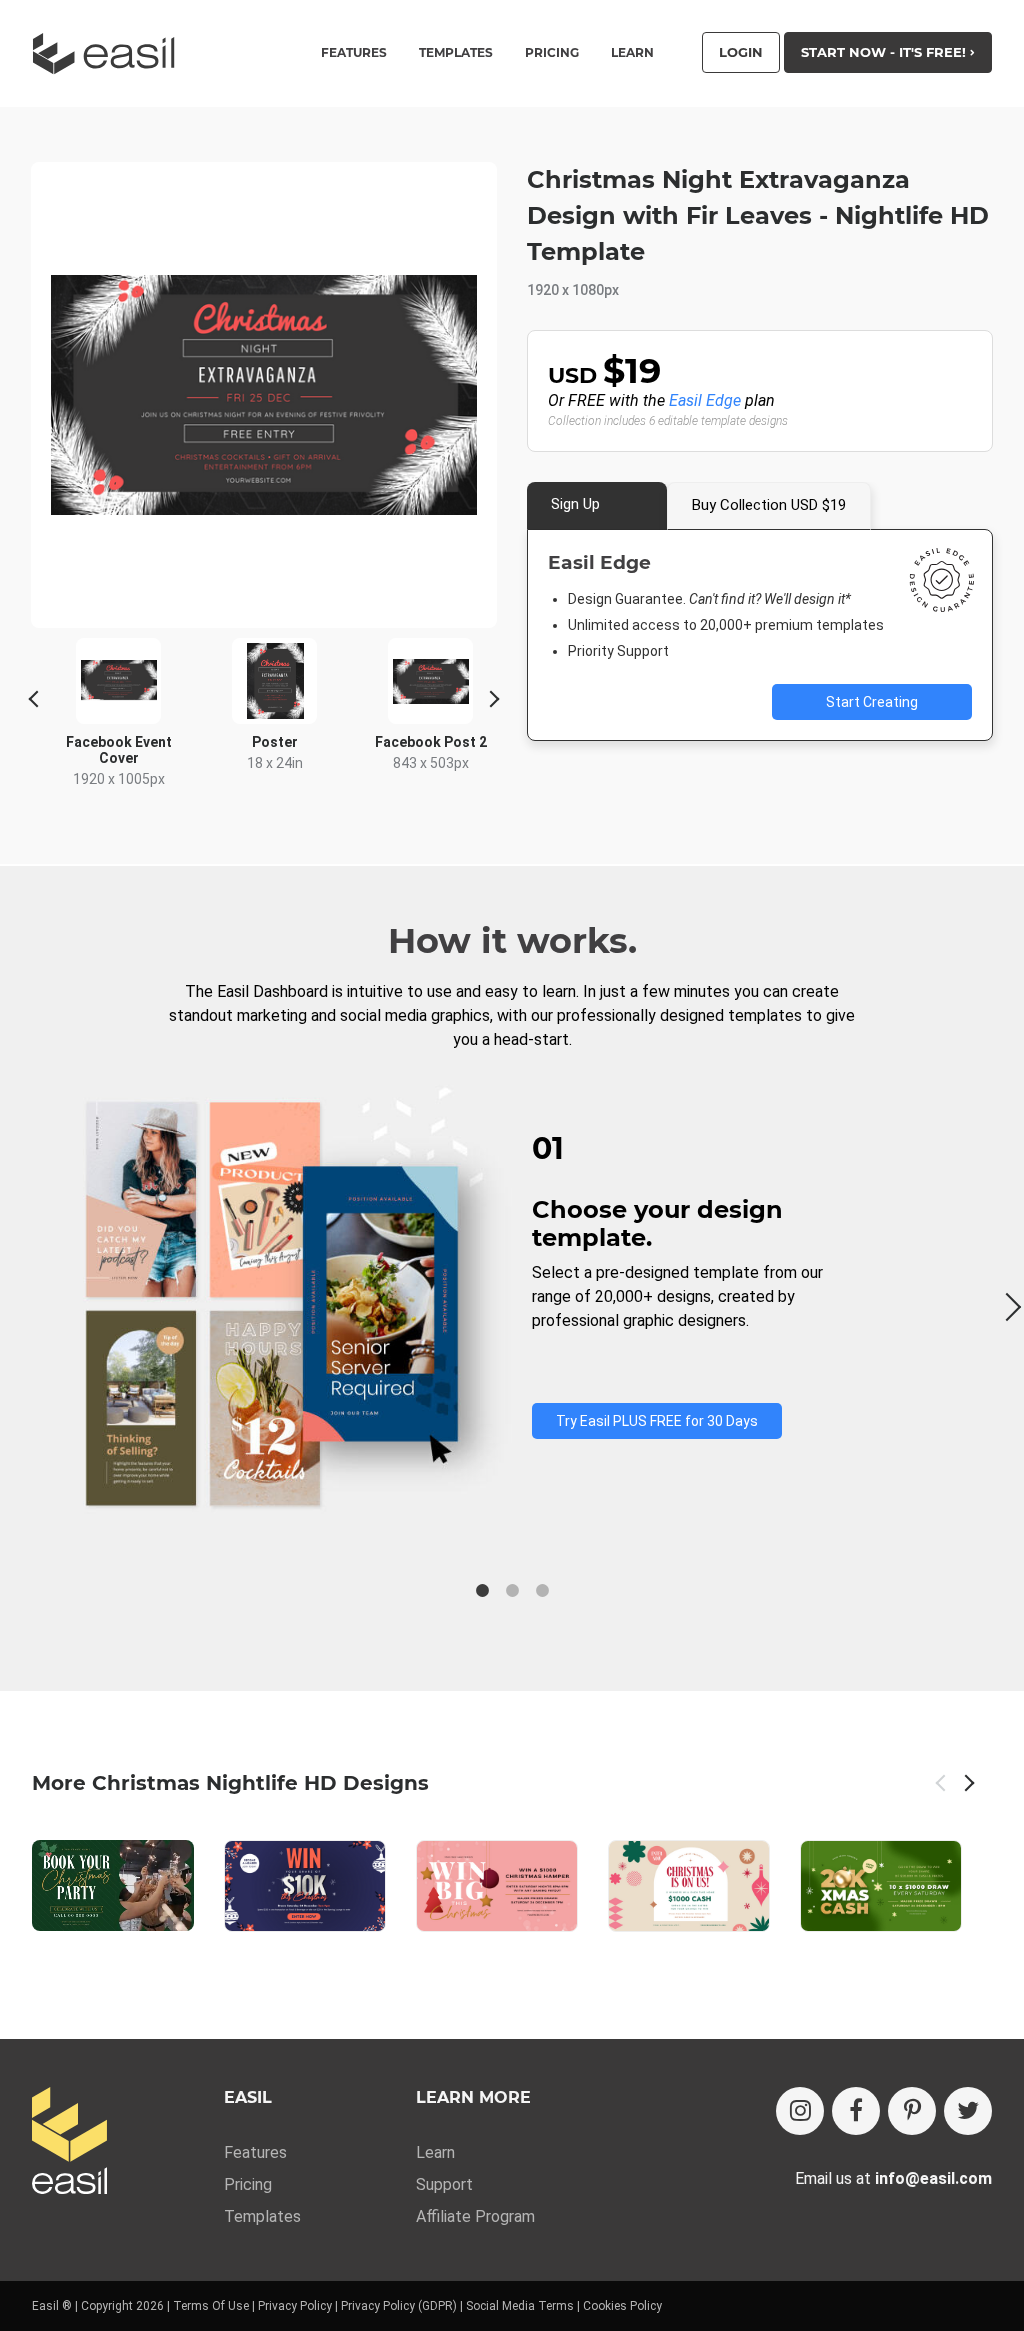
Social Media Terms (520, 2306)
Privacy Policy (295, 2306)
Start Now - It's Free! (885, 52)
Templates (262, 2216)
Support (444, 2184)
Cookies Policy (622, 2306)
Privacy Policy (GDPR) (399, 2306)
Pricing (552, 53)
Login (741, 52)
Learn (632, 53)
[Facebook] (856, 2111)
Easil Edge (705, 400)
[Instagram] (800, 2111)
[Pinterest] (912, 2111)
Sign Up (575, 504)
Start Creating (872, 702)
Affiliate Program (475, 2216)
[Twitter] (968, 2111)
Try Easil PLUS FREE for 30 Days (657, 1421)
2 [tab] (512, 1591)
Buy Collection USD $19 (769, 505)
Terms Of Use (211, 2306)
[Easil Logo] (110, 53)
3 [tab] (542, 1591)
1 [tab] (482, 1591)
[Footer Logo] (69, 2142)
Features (255, 2152)
